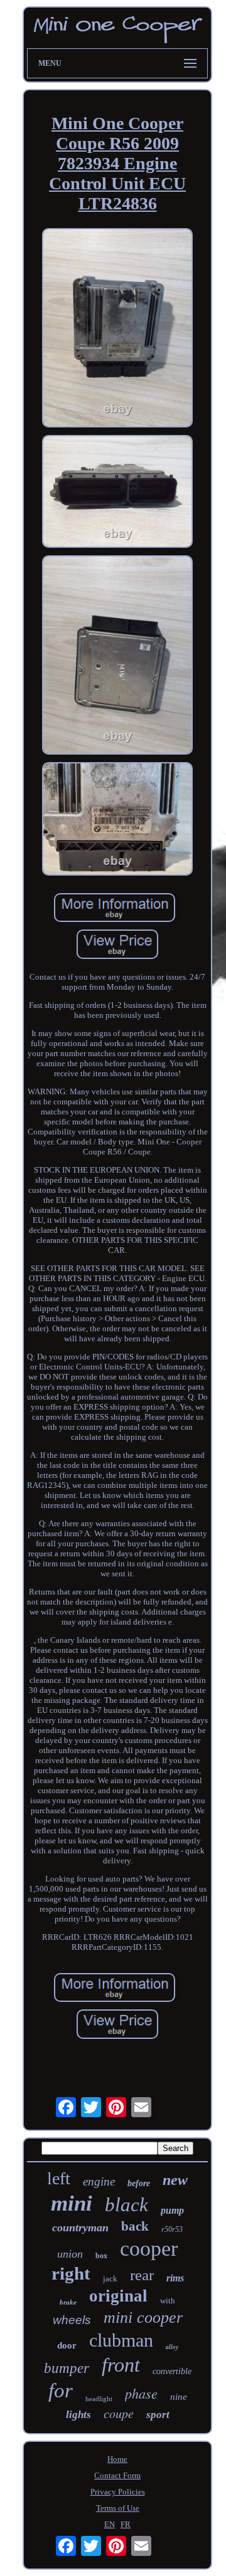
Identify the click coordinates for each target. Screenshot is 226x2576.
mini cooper (143, 2317)
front (121, 2365)
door (67, 2345)
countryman (80, 2228)
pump (172, 2210)
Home (117, 2459)
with (168, 2301)
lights (78, 2415)
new (175, 2180)
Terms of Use (118, 2508)
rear (142, 2275)
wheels (72, 2320)
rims (175, 2278)
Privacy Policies (118, 2492)
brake (68, 2302)
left (59, 2178)
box (101, 2256)
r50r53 (172, 2229)
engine (99, 2181)
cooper (149, 2249)
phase (141, 2393)
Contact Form (117, 2475)
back (135, 2226)
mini (72, 2203)
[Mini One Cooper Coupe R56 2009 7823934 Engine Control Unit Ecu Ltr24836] (117, 329)
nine (179, 2397)
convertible (172, 2371)
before (139, 2183)
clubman (121, 2340)
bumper (67, 2368)
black (126, 2205)
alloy (172, 2347)
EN (110, 2524)
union (70, 2254)
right (71, 2273)
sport (158, 2415)
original (118, 2296)
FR (126, 2524)
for (61, 2390)
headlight (99, 2399)
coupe (119, 2413)
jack (110, 2279)
